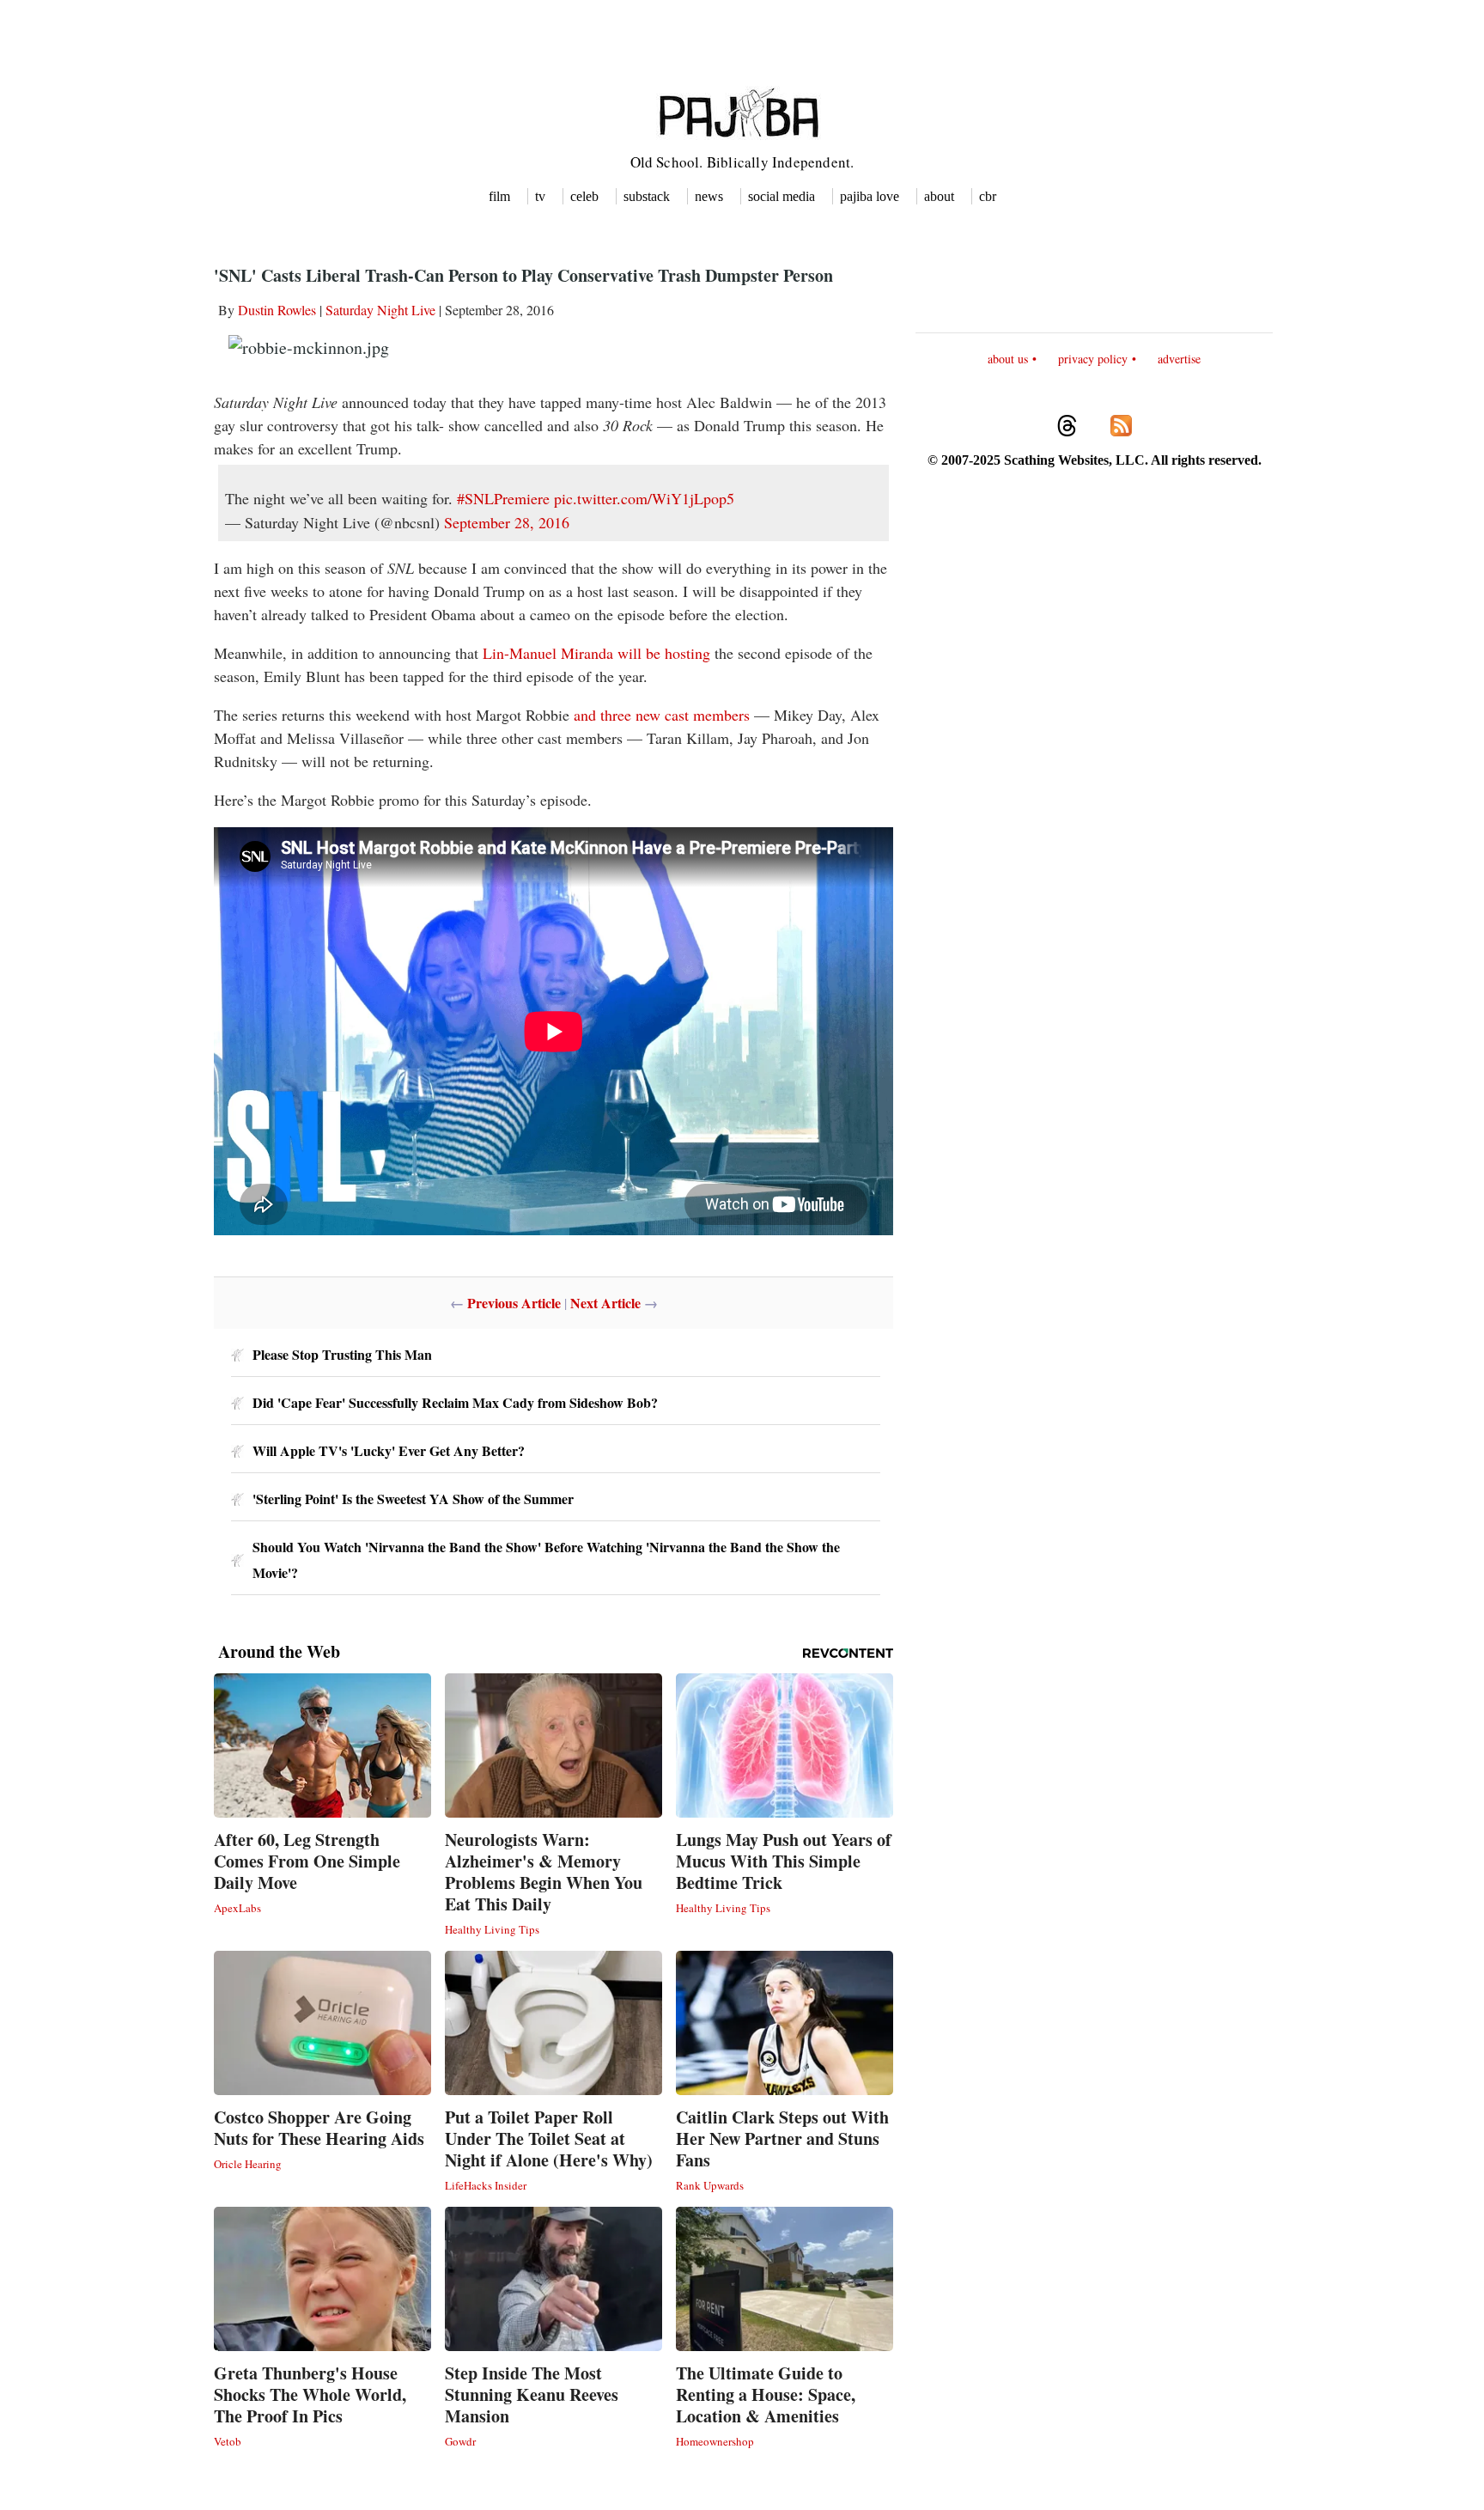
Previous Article (514, 1303)
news (709, 196)
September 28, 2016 (507, 522)
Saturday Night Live (380, 310)
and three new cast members (662, 715)
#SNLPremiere (503, 498)
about (939, 196)
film (499, 196)
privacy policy (1093, 359)
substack (647, 196)
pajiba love (870, 196)
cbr (988, 196)
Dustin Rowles (277, 310)
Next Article (605, 1303)
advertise (1179, 359)
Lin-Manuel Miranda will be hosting (596, 653)
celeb (584, 196)
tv (540, 196)
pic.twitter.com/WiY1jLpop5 (644, 498)
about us (1008, 359)
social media (782, 196)
